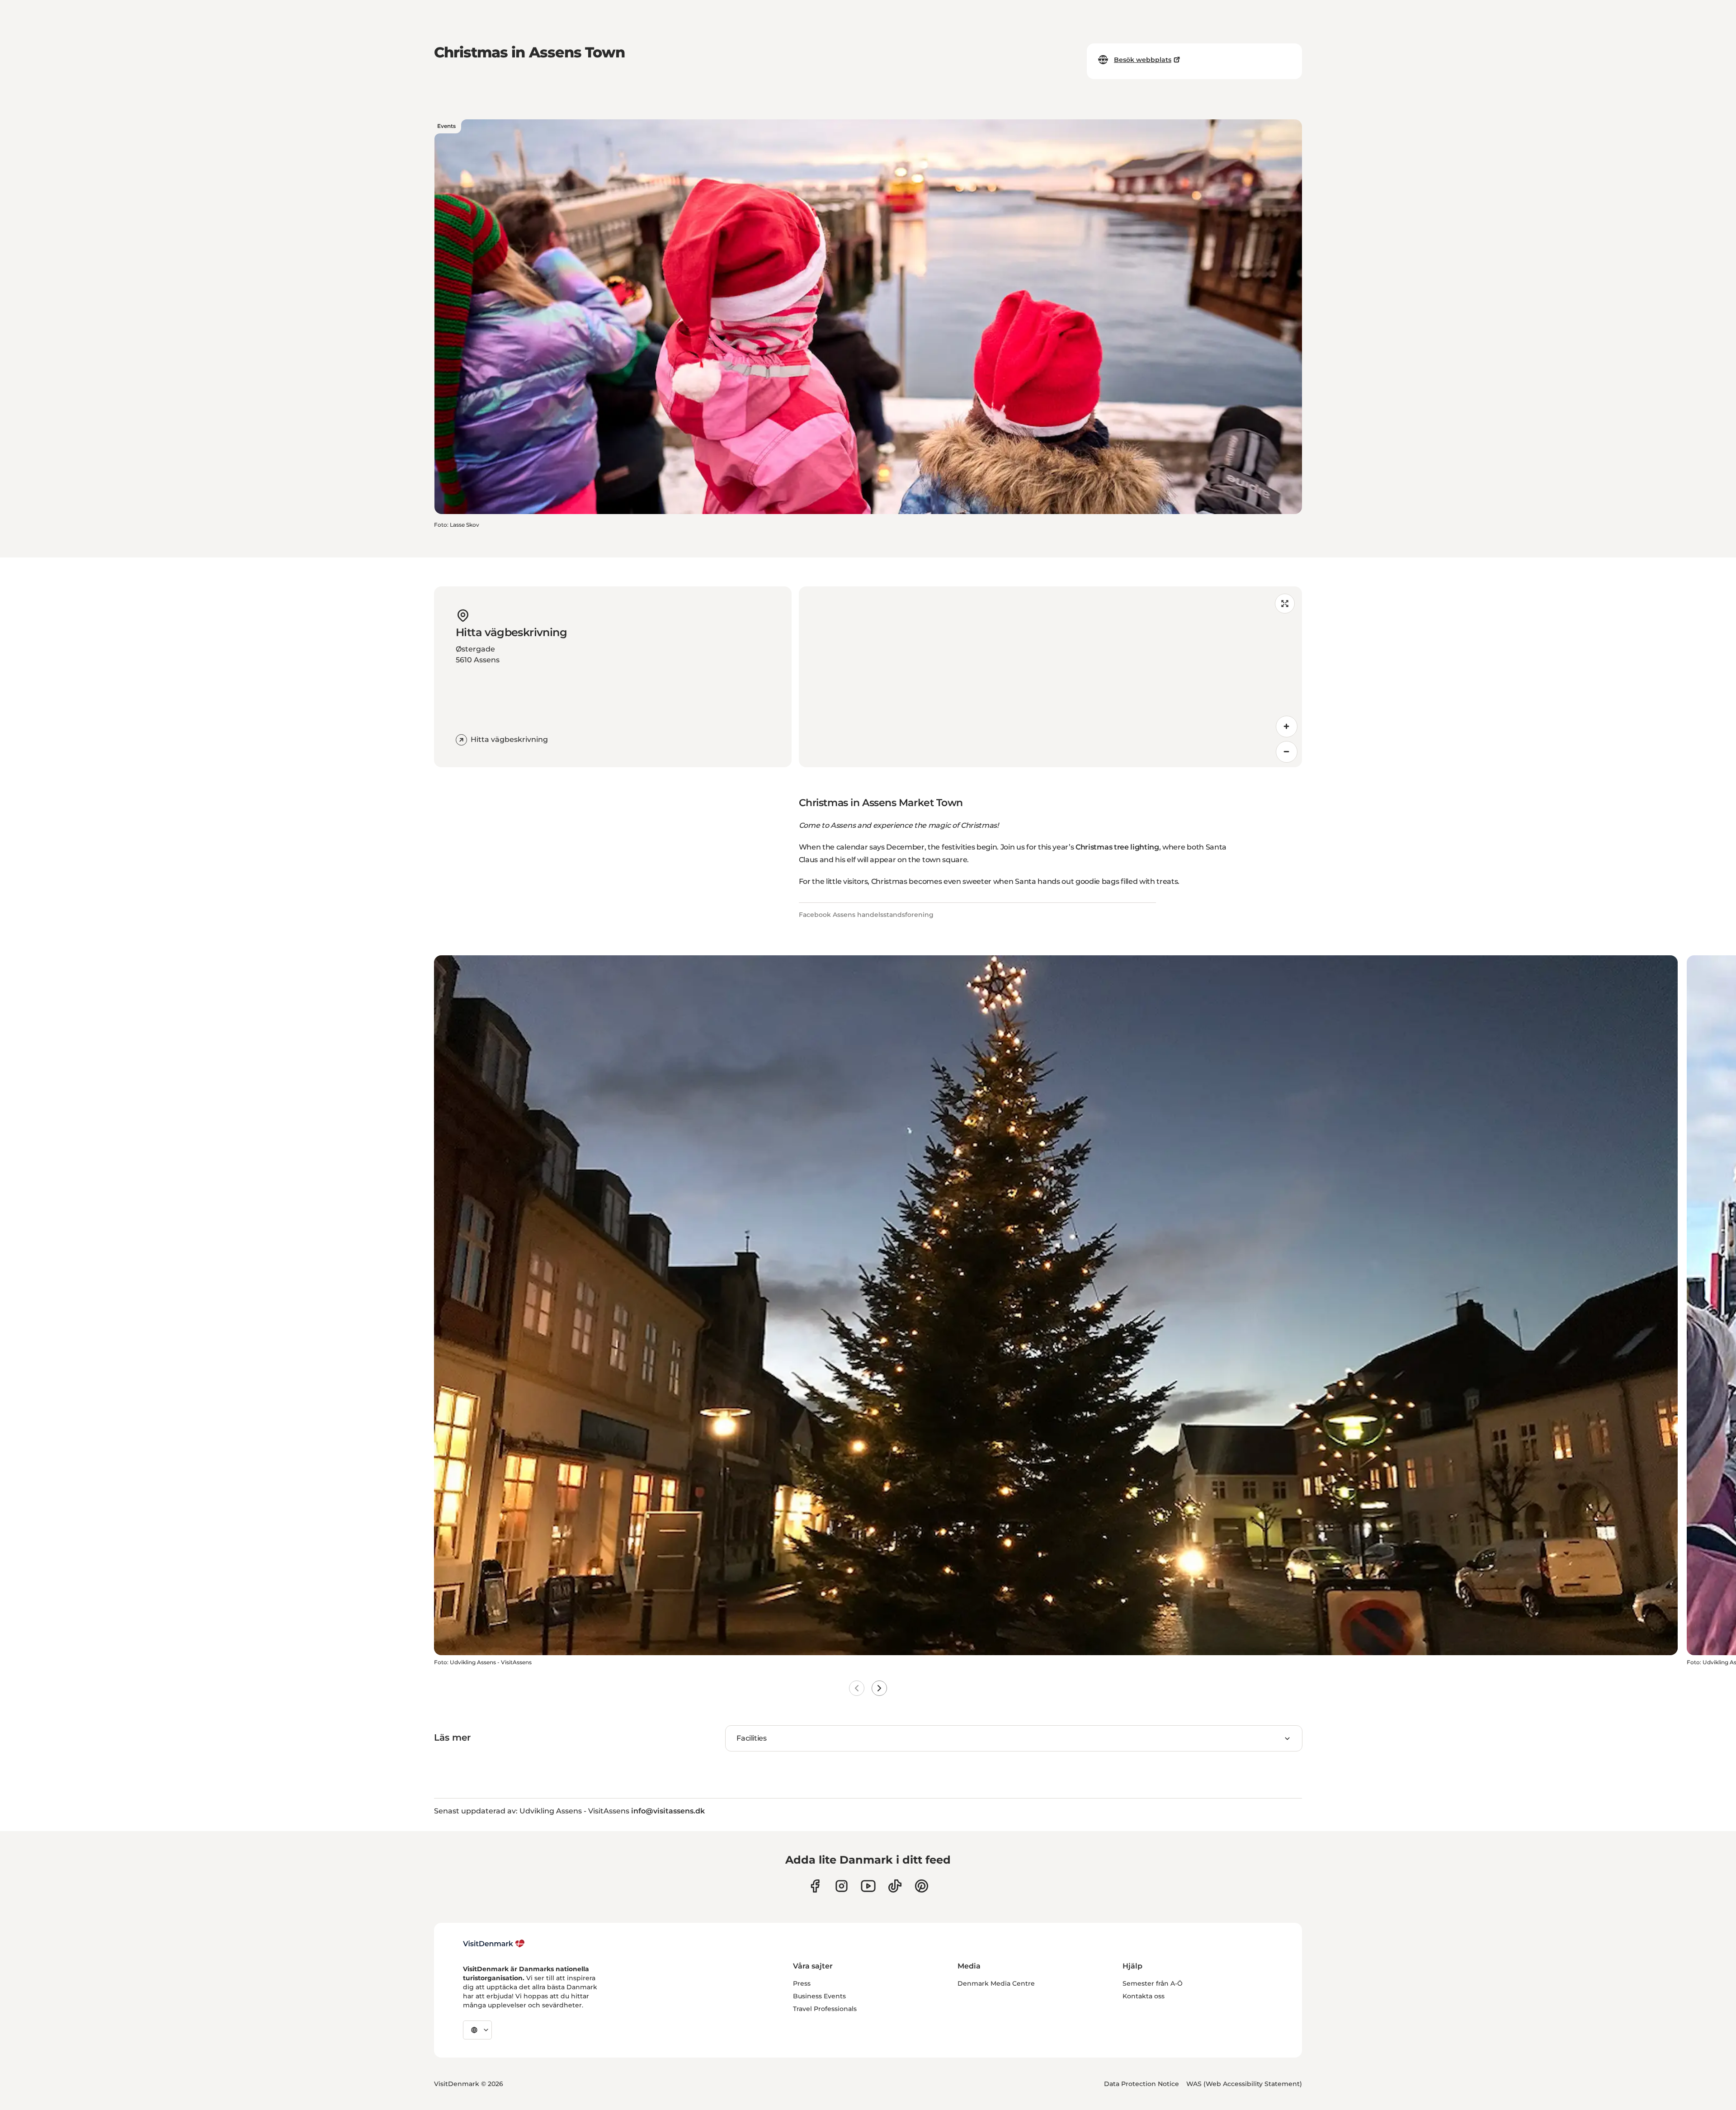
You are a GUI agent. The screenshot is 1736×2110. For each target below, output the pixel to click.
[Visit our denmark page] (815, 1886)
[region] (1050, 677)
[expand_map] (1285, 604)
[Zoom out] (1287, 752)
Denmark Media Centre (996, 1983)
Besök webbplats (1143, 60)
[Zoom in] (1287, 727)
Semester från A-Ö (1153, 1983)
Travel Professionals (825, 2009)
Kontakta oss (1144, 1996)
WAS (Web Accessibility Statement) (1244, 2084)
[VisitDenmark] (494, 1944)
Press (802, 1983)
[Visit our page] (842, 1886)
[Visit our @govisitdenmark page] (895, 1886)
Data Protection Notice (1142, 2084)
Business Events (819, 1996)
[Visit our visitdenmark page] (868, 1886)
